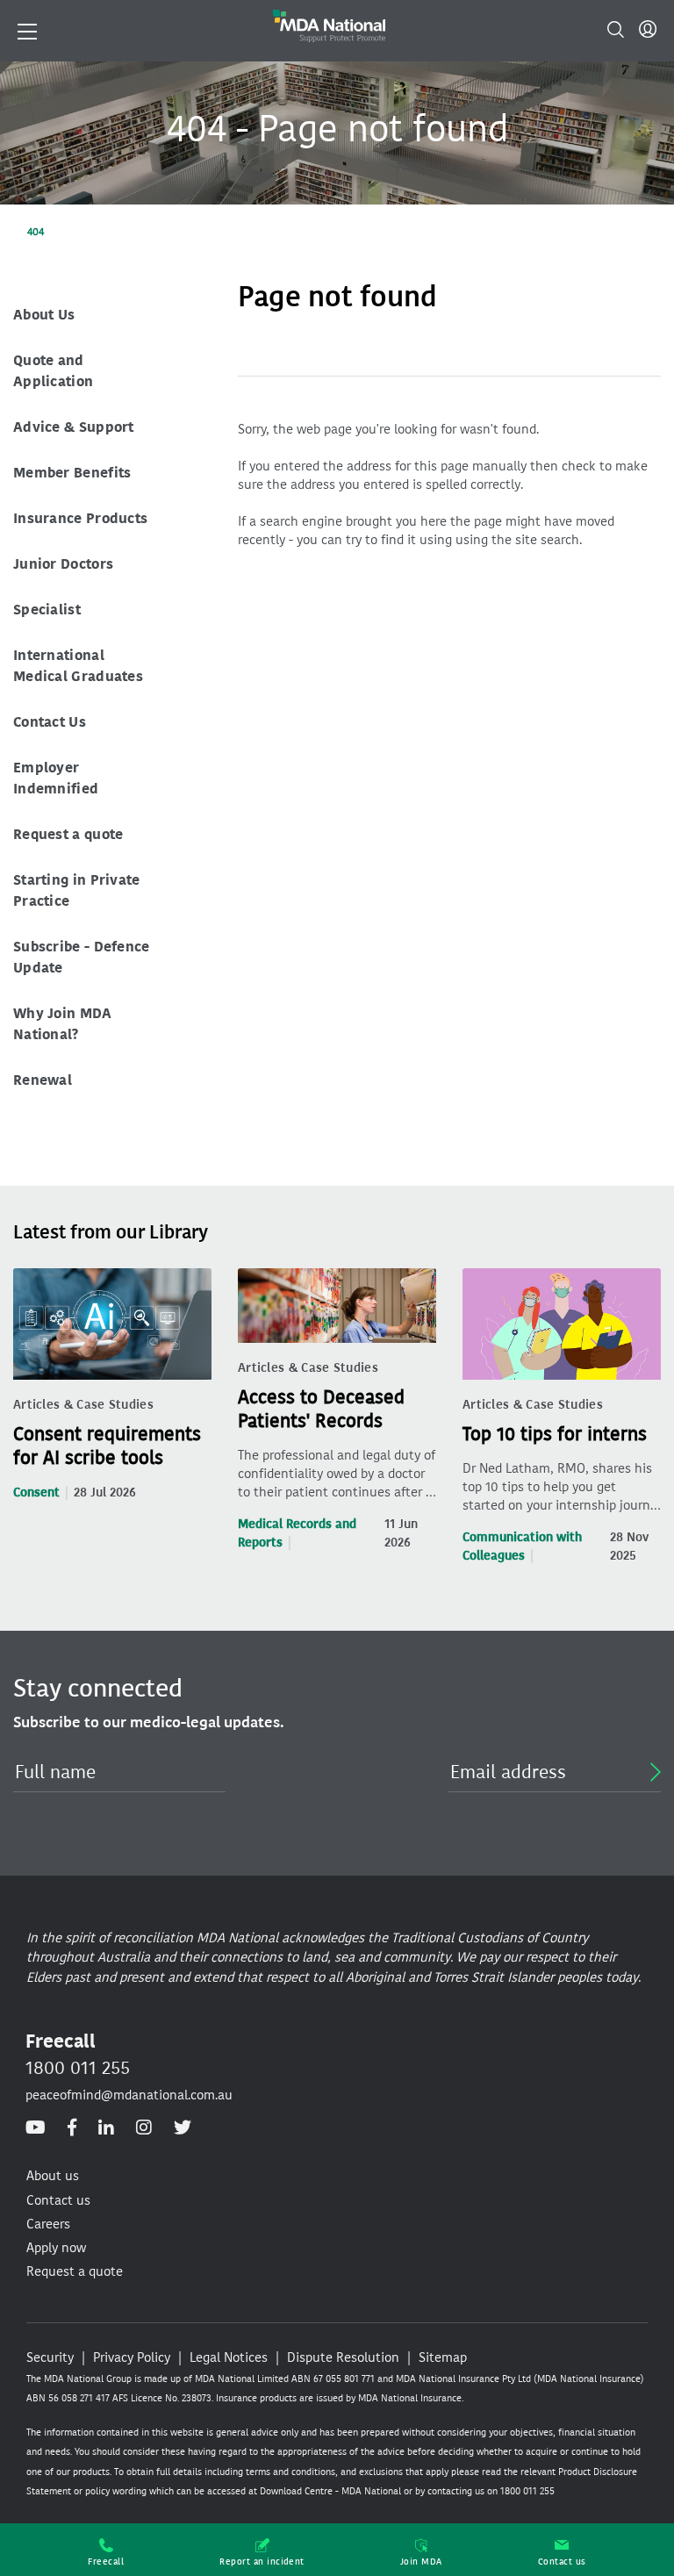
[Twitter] (183, 2128)
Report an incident (262, 2562)
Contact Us (50, 722)
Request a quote (68, 834)
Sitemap (443, 2357)
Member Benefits (72, 473)
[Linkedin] (106, 2128)
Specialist (47, 610)
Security (50, 2357)
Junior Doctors (63, 564)
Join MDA (421, 2562)
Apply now (56, 2248)
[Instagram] (144, 2128)
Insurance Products (80, 518)
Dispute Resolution (343, 2357)
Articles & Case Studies (83, 1405)
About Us (44, 315)
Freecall (106, 2562)
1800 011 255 (78, 2068)
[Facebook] (72, 2128)
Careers (48, 2224)
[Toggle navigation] (27, 30)
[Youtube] (36, 2128)
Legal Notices (229, 2357)
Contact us (562, 2562)
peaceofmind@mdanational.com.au (129, 2095)
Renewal (43, 1080)
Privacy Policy (132, 2357)
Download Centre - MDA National (330, 2491)
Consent (36, 1493)
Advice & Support (74, 427)
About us (53, 2176)
